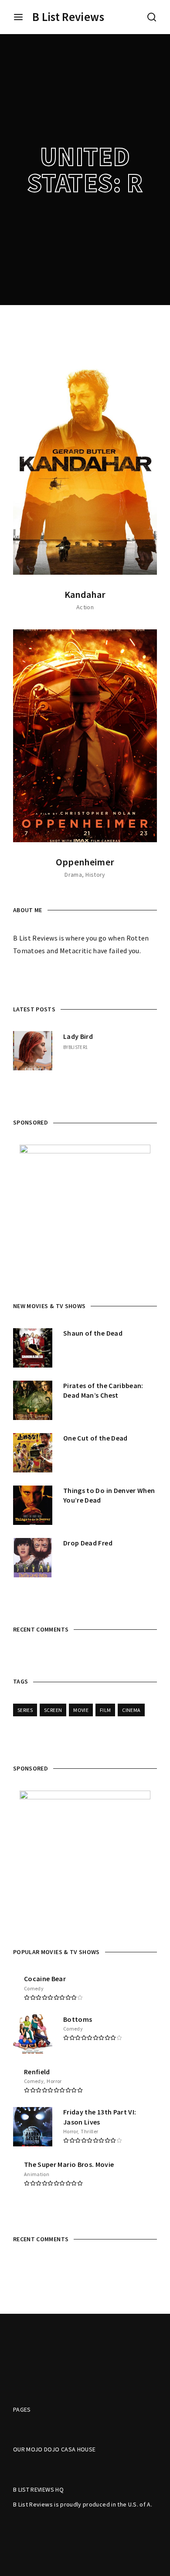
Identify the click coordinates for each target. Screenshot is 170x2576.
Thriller (89, 2131)
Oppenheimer (85, 862)
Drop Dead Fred (88, 1543)
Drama (73, 875)
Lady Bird (78, 1036)
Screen (53, 1710)
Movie (81, 1710)
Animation (37, 2174)
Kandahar (85, 594)
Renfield (37, 2072)
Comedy (34, 1988)
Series (25, 1710)
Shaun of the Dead (93, 1333)
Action (85, 607)
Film (105, 1710)
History (95, 875)
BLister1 (78, 1047)
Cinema (131, 1710)
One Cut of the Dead (95, 1438)
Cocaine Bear (45, 1979)
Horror (54, 2081)
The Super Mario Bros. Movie (69, 2164)
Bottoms (78, 2019)
